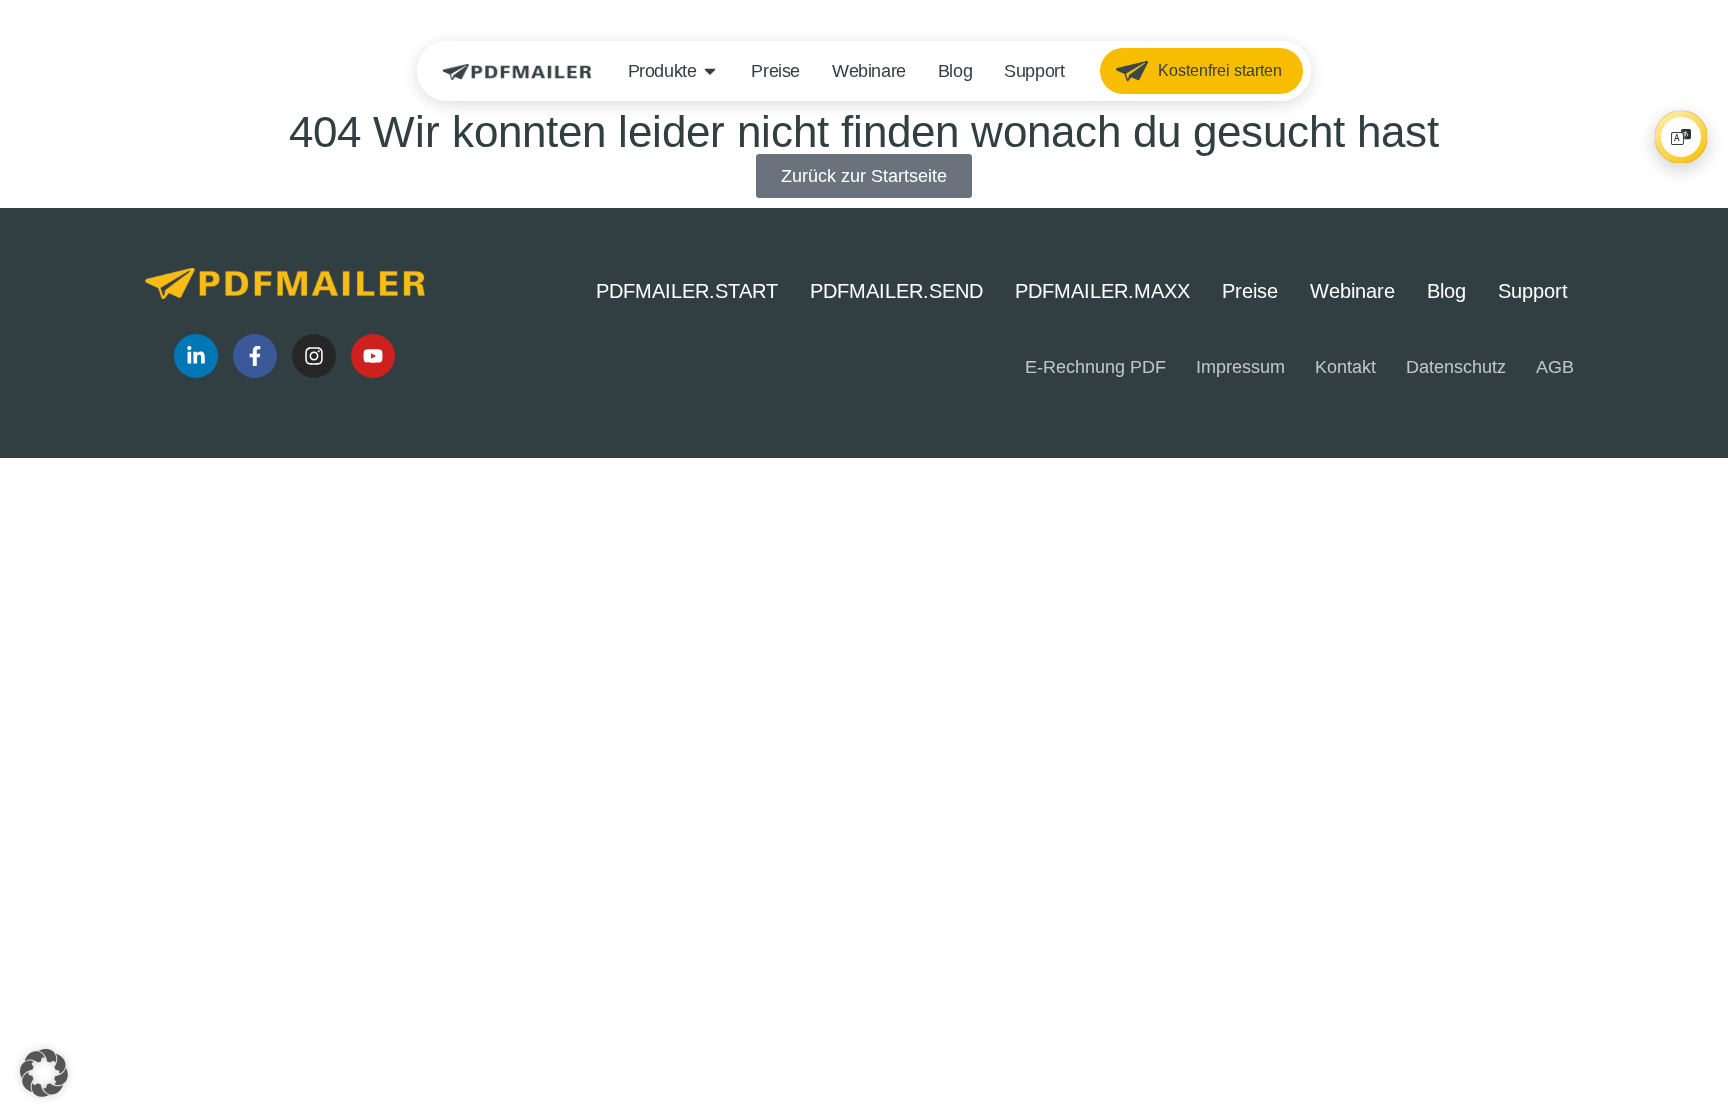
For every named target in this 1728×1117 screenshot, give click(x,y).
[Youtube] (373, 356)
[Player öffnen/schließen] (1681, 137)
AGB (1555, 367)
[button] (44, 1073)
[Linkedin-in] (196, 356)
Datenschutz (1456, 367)
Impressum (1240, 367)
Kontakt (1345, 367)
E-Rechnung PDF (1095, 367)
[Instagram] (314, 356)
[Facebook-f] (255, 356)
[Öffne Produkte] (710, 71)
